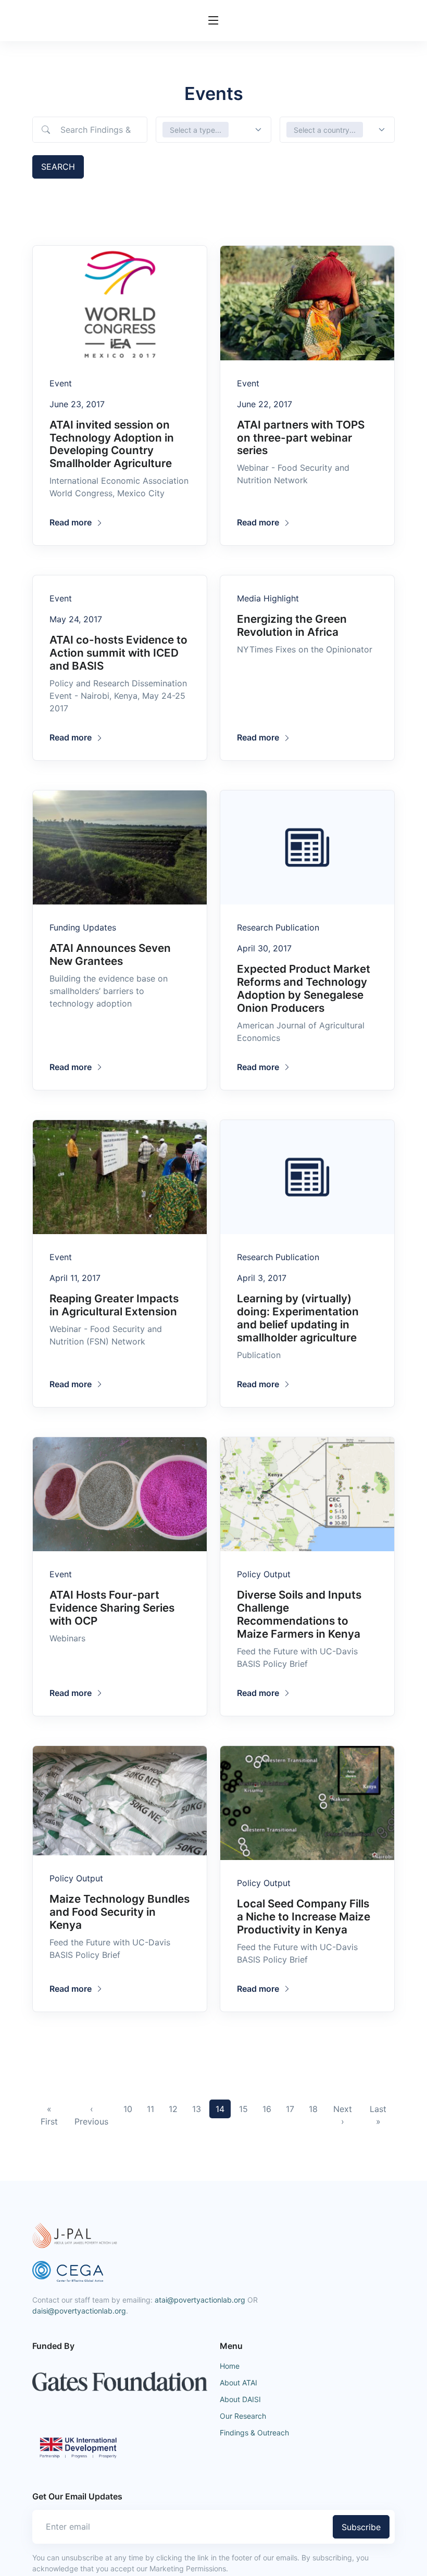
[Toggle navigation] (213, 21)
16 (267, 2109)
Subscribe (361, 2527)
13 (197, 2109)
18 (313, 2109)
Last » (378, 2115)
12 (173, 2109)
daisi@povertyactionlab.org (79, 2311)
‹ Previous (91, 2115)
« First (49, 2115)
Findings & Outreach (254, 2433)
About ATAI (238, 2383)
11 (150, 2109)
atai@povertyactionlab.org (200, 2300)
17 (290, 2109)
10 (128, 2109)
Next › (343, 2115)
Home (230, 2366)
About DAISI (240, 2399)
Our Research (243, 2416)
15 (243, 2109)
